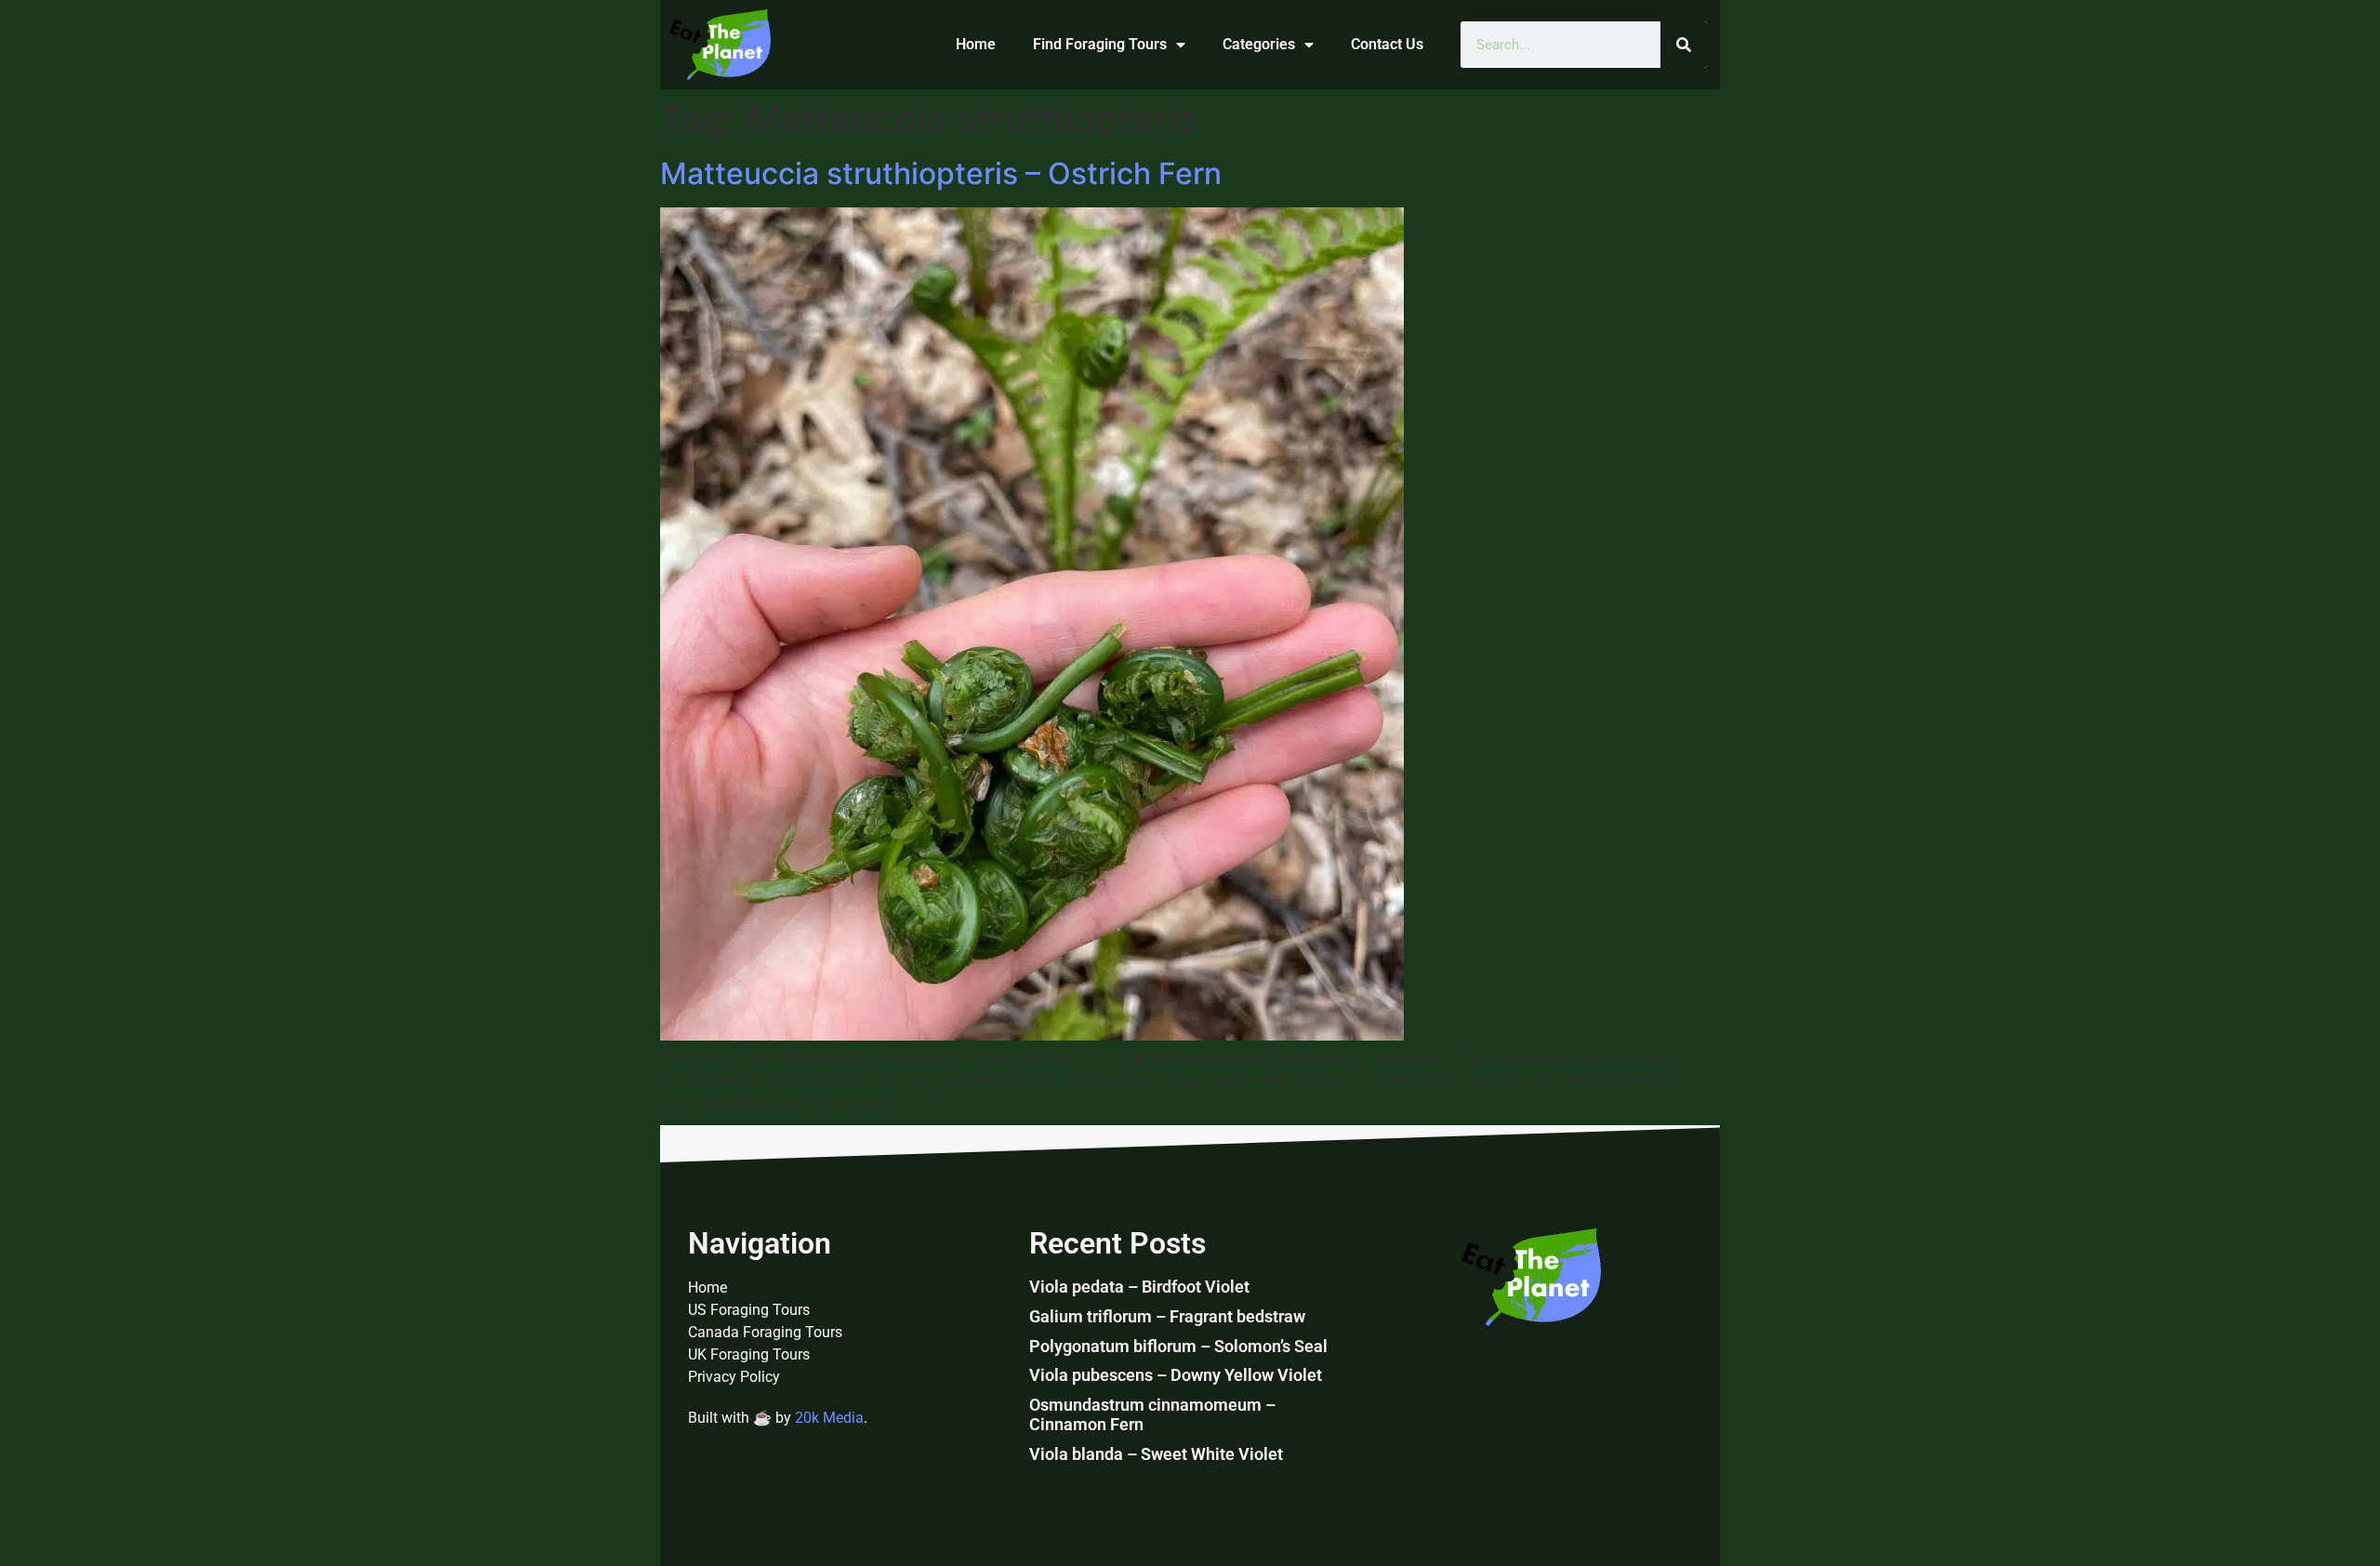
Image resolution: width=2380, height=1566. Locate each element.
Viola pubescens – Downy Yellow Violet (1176, 1375)
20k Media (829, 1418)
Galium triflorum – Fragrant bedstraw (1167, 1316)
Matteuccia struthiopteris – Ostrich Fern (941, 173)
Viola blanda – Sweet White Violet (1156, 1454)
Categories (1259, 44)
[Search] (1684, 45)
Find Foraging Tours (1100, 44)
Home (976, 44)
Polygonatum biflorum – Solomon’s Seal (1178, 1346)
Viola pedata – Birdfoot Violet (1139, 1287)
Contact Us (1387, 44)
